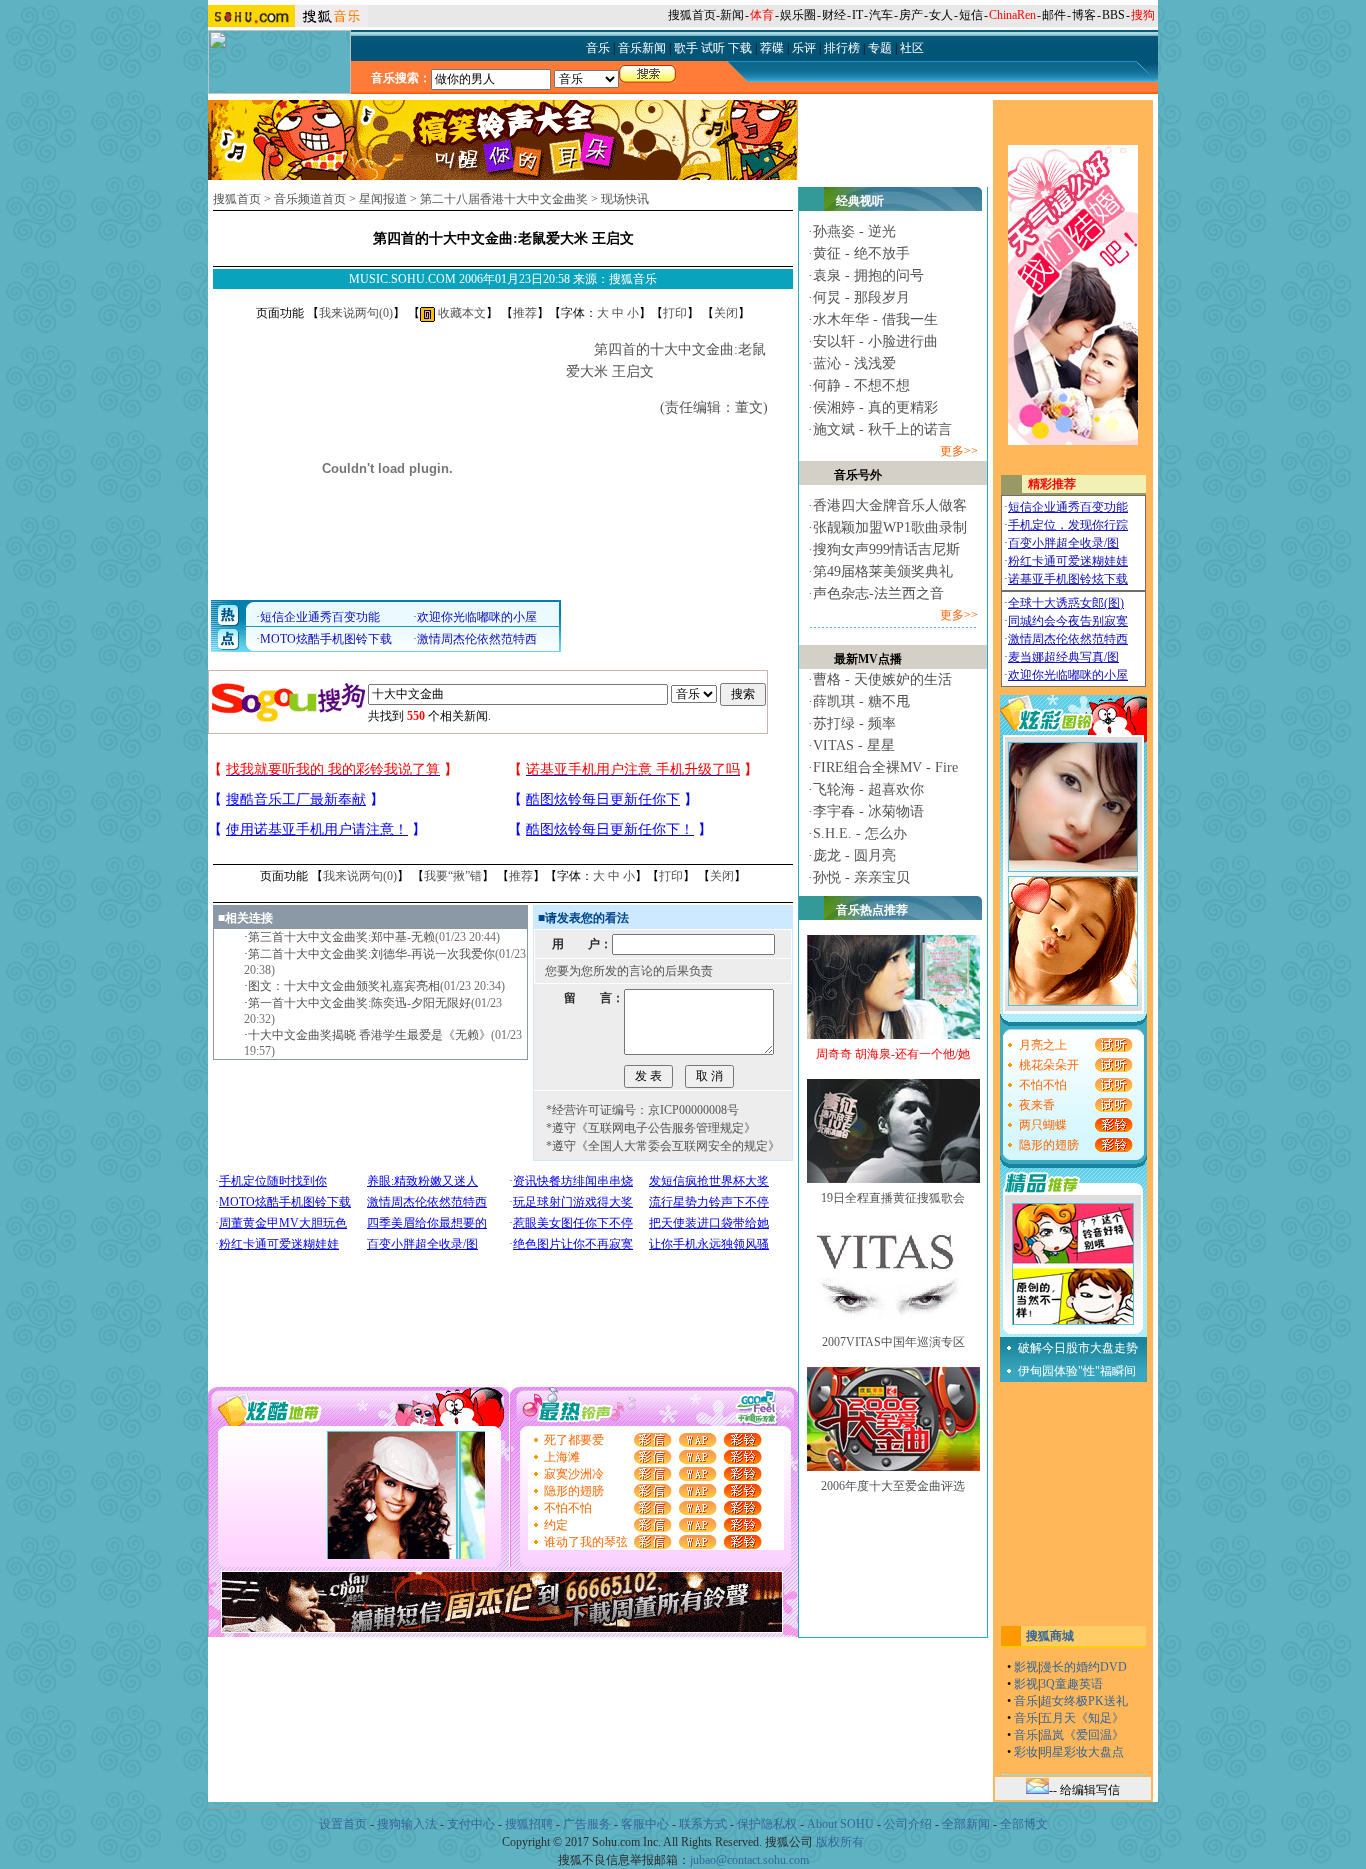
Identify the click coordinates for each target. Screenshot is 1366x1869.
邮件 (1054, 15)
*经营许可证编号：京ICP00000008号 (642, 1110)
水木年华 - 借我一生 (875, 319)
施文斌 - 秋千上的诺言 (882, 429)
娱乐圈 (798, 15)
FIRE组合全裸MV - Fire (885, 767)
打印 (675, 313)
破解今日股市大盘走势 (1078, 1348)
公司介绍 (908, 1824)
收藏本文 (460, 313)
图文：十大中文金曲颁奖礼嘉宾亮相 (344, 986)
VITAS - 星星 (854, 745)
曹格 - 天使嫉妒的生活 (882, 679)
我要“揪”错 (453, 876)
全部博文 (1024, 1824)
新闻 (732, 15)
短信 (971, 15)
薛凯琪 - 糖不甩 (861, 701)
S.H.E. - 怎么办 (860, 833)
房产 (911, 15)
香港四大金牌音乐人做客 (890, 505)
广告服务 (587, 1824)
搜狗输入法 (407, 1824)
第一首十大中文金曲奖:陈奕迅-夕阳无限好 (359, 1003)
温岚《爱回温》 (1082, 1735)
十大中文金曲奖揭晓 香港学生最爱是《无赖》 (369, 1035)
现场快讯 (625, 199)
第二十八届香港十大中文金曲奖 (504, 199)
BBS (1113, 15)
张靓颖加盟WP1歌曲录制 (890, 527)
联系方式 (703, 1824)
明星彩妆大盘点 (1082, 1752)
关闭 (726, 313)
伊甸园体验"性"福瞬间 (1077, 1371)
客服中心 (645, 1824)
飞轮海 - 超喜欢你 (868, 789)
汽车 (881, 15)
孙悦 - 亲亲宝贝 (861, 877)
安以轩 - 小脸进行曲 (875, 341)
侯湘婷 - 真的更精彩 (875, 407)
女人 (941, 15)
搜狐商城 (1050, 1636)
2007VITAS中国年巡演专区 (893, 1342)
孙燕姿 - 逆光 (854, 231)
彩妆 (1026, 1752)
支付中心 (471, 1824)
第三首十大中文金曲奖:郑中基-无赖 (341, 937)
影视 (1026, 1667)
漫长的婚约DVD (1083, 1667)
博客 (1084, 15)
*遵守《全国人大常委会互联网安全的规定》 (663, 1146)
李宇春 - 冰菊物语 (868, 811)
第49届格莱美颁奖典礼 (883, 571)
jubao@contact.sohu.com (749, 1860)
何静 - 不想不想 (861, 385)
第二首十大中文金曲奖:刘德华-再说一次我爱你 (371, 954)
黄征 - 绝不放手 (861, 253)
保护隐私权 (767, 1824)
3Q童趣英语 (1071, 1684)
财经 (834, 15)
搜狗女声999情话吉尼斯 (886, 549)
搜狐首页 (692, 15)
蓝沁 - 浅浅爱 (854, 363)
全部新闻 (966, 1824)
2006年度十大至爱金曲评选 (893, 1486)
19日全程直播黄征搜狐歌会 (893, 1198)
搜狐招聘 (529, 1824)
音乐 (1026, 1701)
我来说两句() (356, 313)
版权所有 (840, 1842)
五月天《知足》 (1082, 1718)
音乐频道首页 (310, 199)
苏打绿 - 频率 (854, 723)
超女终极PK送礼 (1084, 1701)
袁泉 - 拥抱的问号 (868, 275)
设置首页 (343, 1824)
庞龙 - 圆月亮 (854, 855)
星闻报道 (383, 199)
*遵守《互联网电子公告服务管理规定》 (651, 1128)
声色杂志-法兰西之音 (878, 593)
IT (857, 15)
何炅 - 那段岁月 (861, 297)
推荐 (525, 313)
